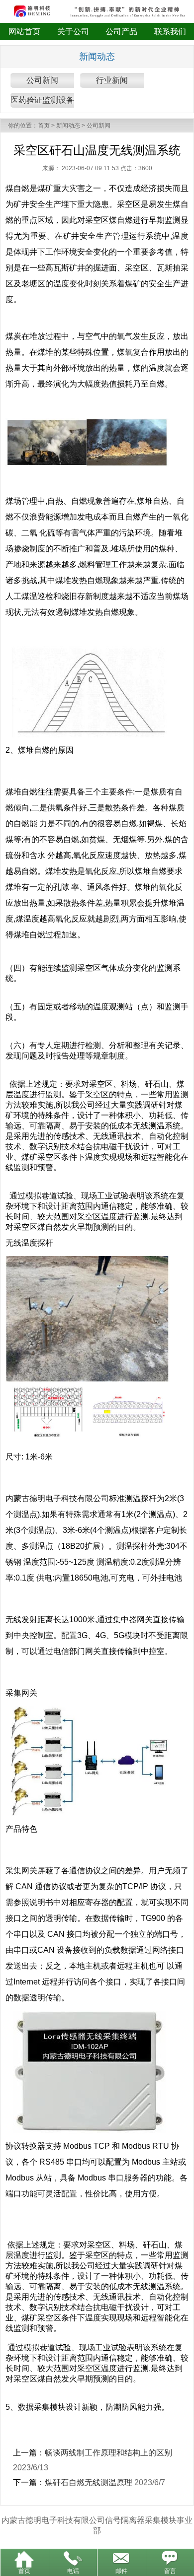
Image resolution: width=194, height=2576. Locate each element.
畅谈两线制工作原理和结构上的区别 (108, 2453)
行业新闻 (112, 80)
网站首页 (24, 32)
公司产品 (121, 32)
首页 (44, 126)
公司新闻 (42, 80)
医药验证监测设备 (42, 100)
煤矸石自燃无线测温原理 (89, 2482)
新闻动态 (68, 126)
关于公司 (73, 32)
